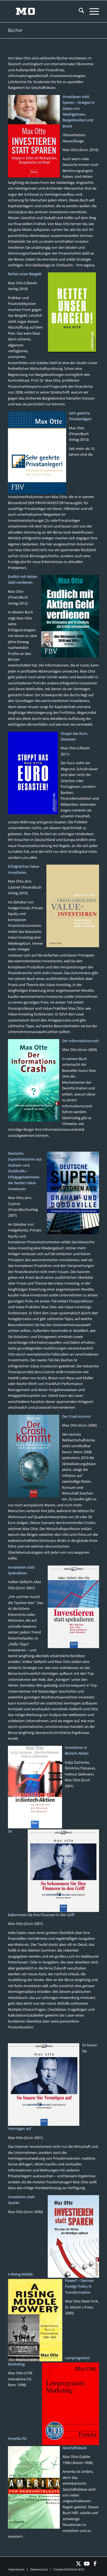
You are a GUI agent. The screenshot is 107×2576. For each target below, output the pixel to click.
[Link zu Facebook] (95, 2564)
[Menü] (91, 11)
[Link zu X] (78, 2564)
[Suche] (79, 11)
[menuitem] (79, 11)
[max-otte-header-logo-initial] (44, 11)
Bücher (15, 30)
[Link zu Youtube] (87, 2564)
